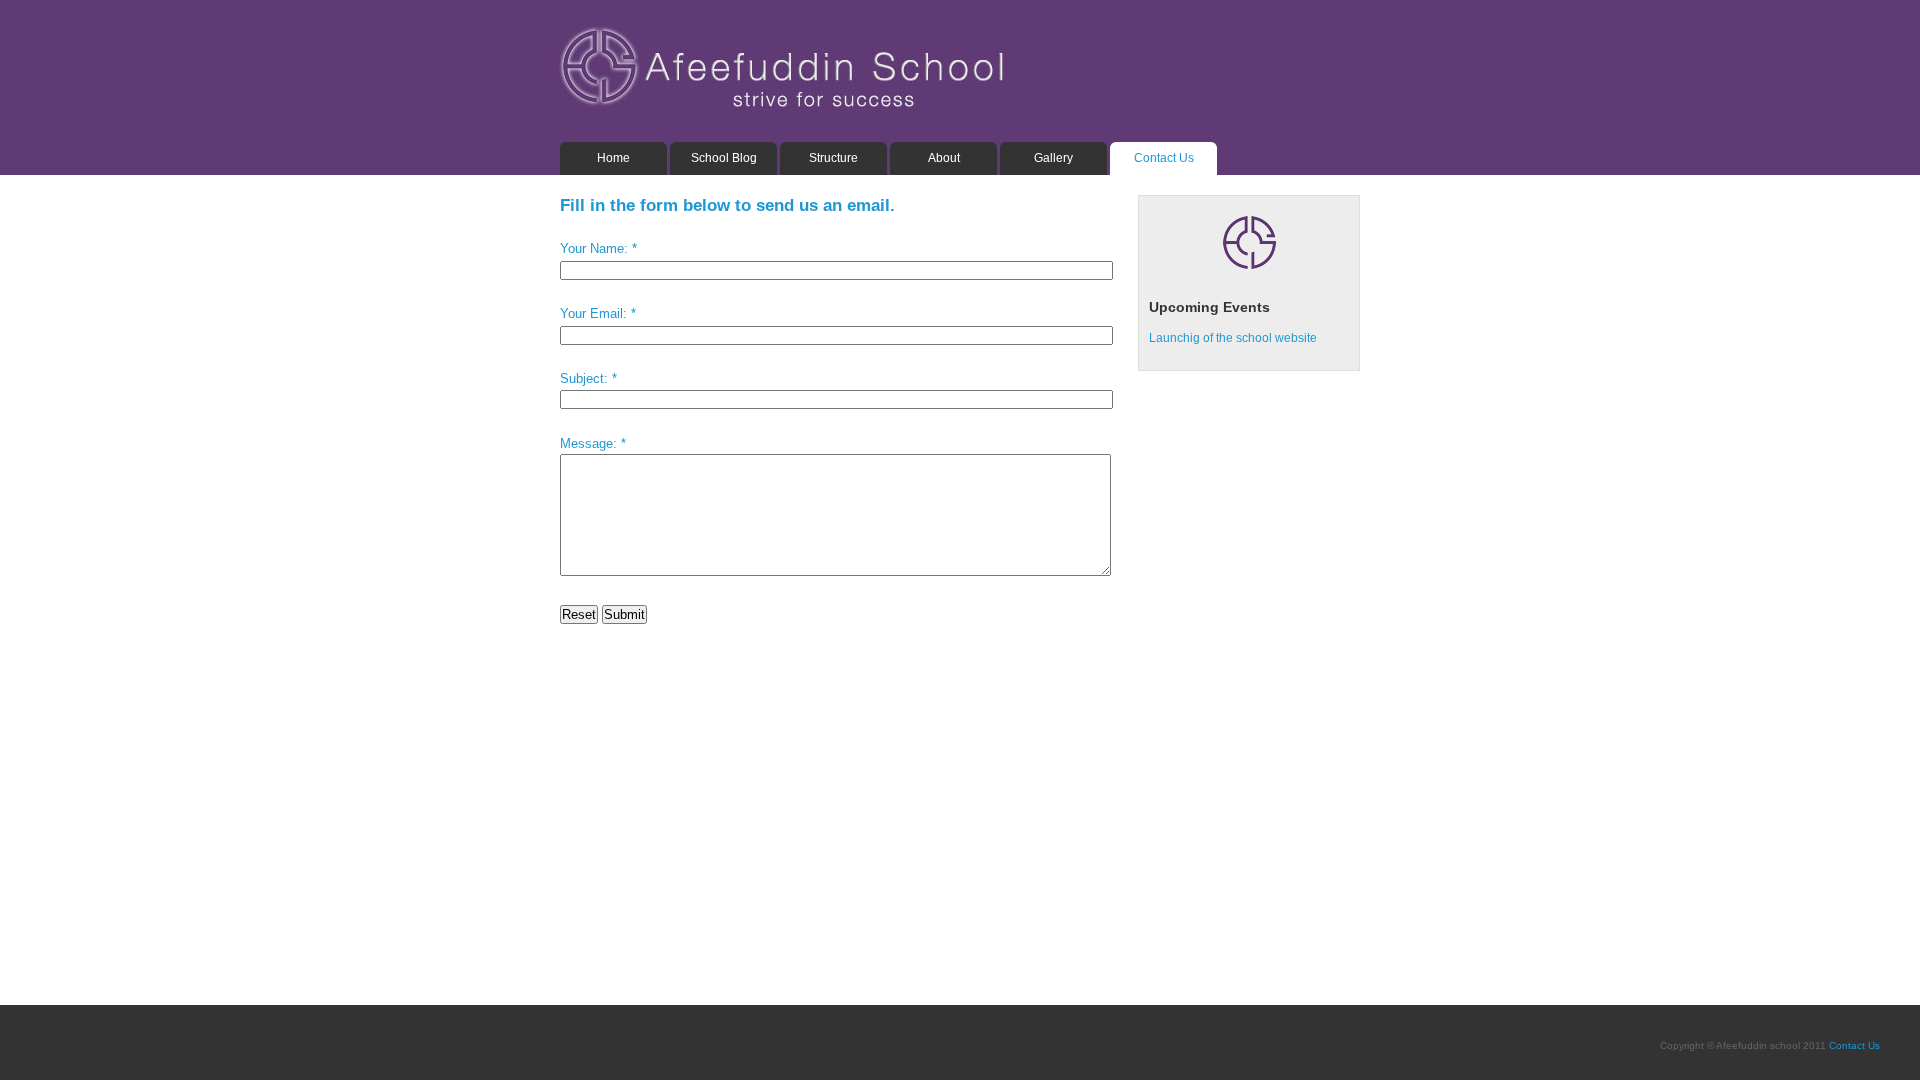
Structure (833, 158)
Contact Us (1164, 158)
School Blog (724, 158)
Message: (588, 443)
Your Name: (594, 248)
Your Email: (593, 313)
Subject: (584, 378)
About (944, 158)
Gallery (1053, 158)
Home (613, 158)
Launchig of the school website (1233, 338)
